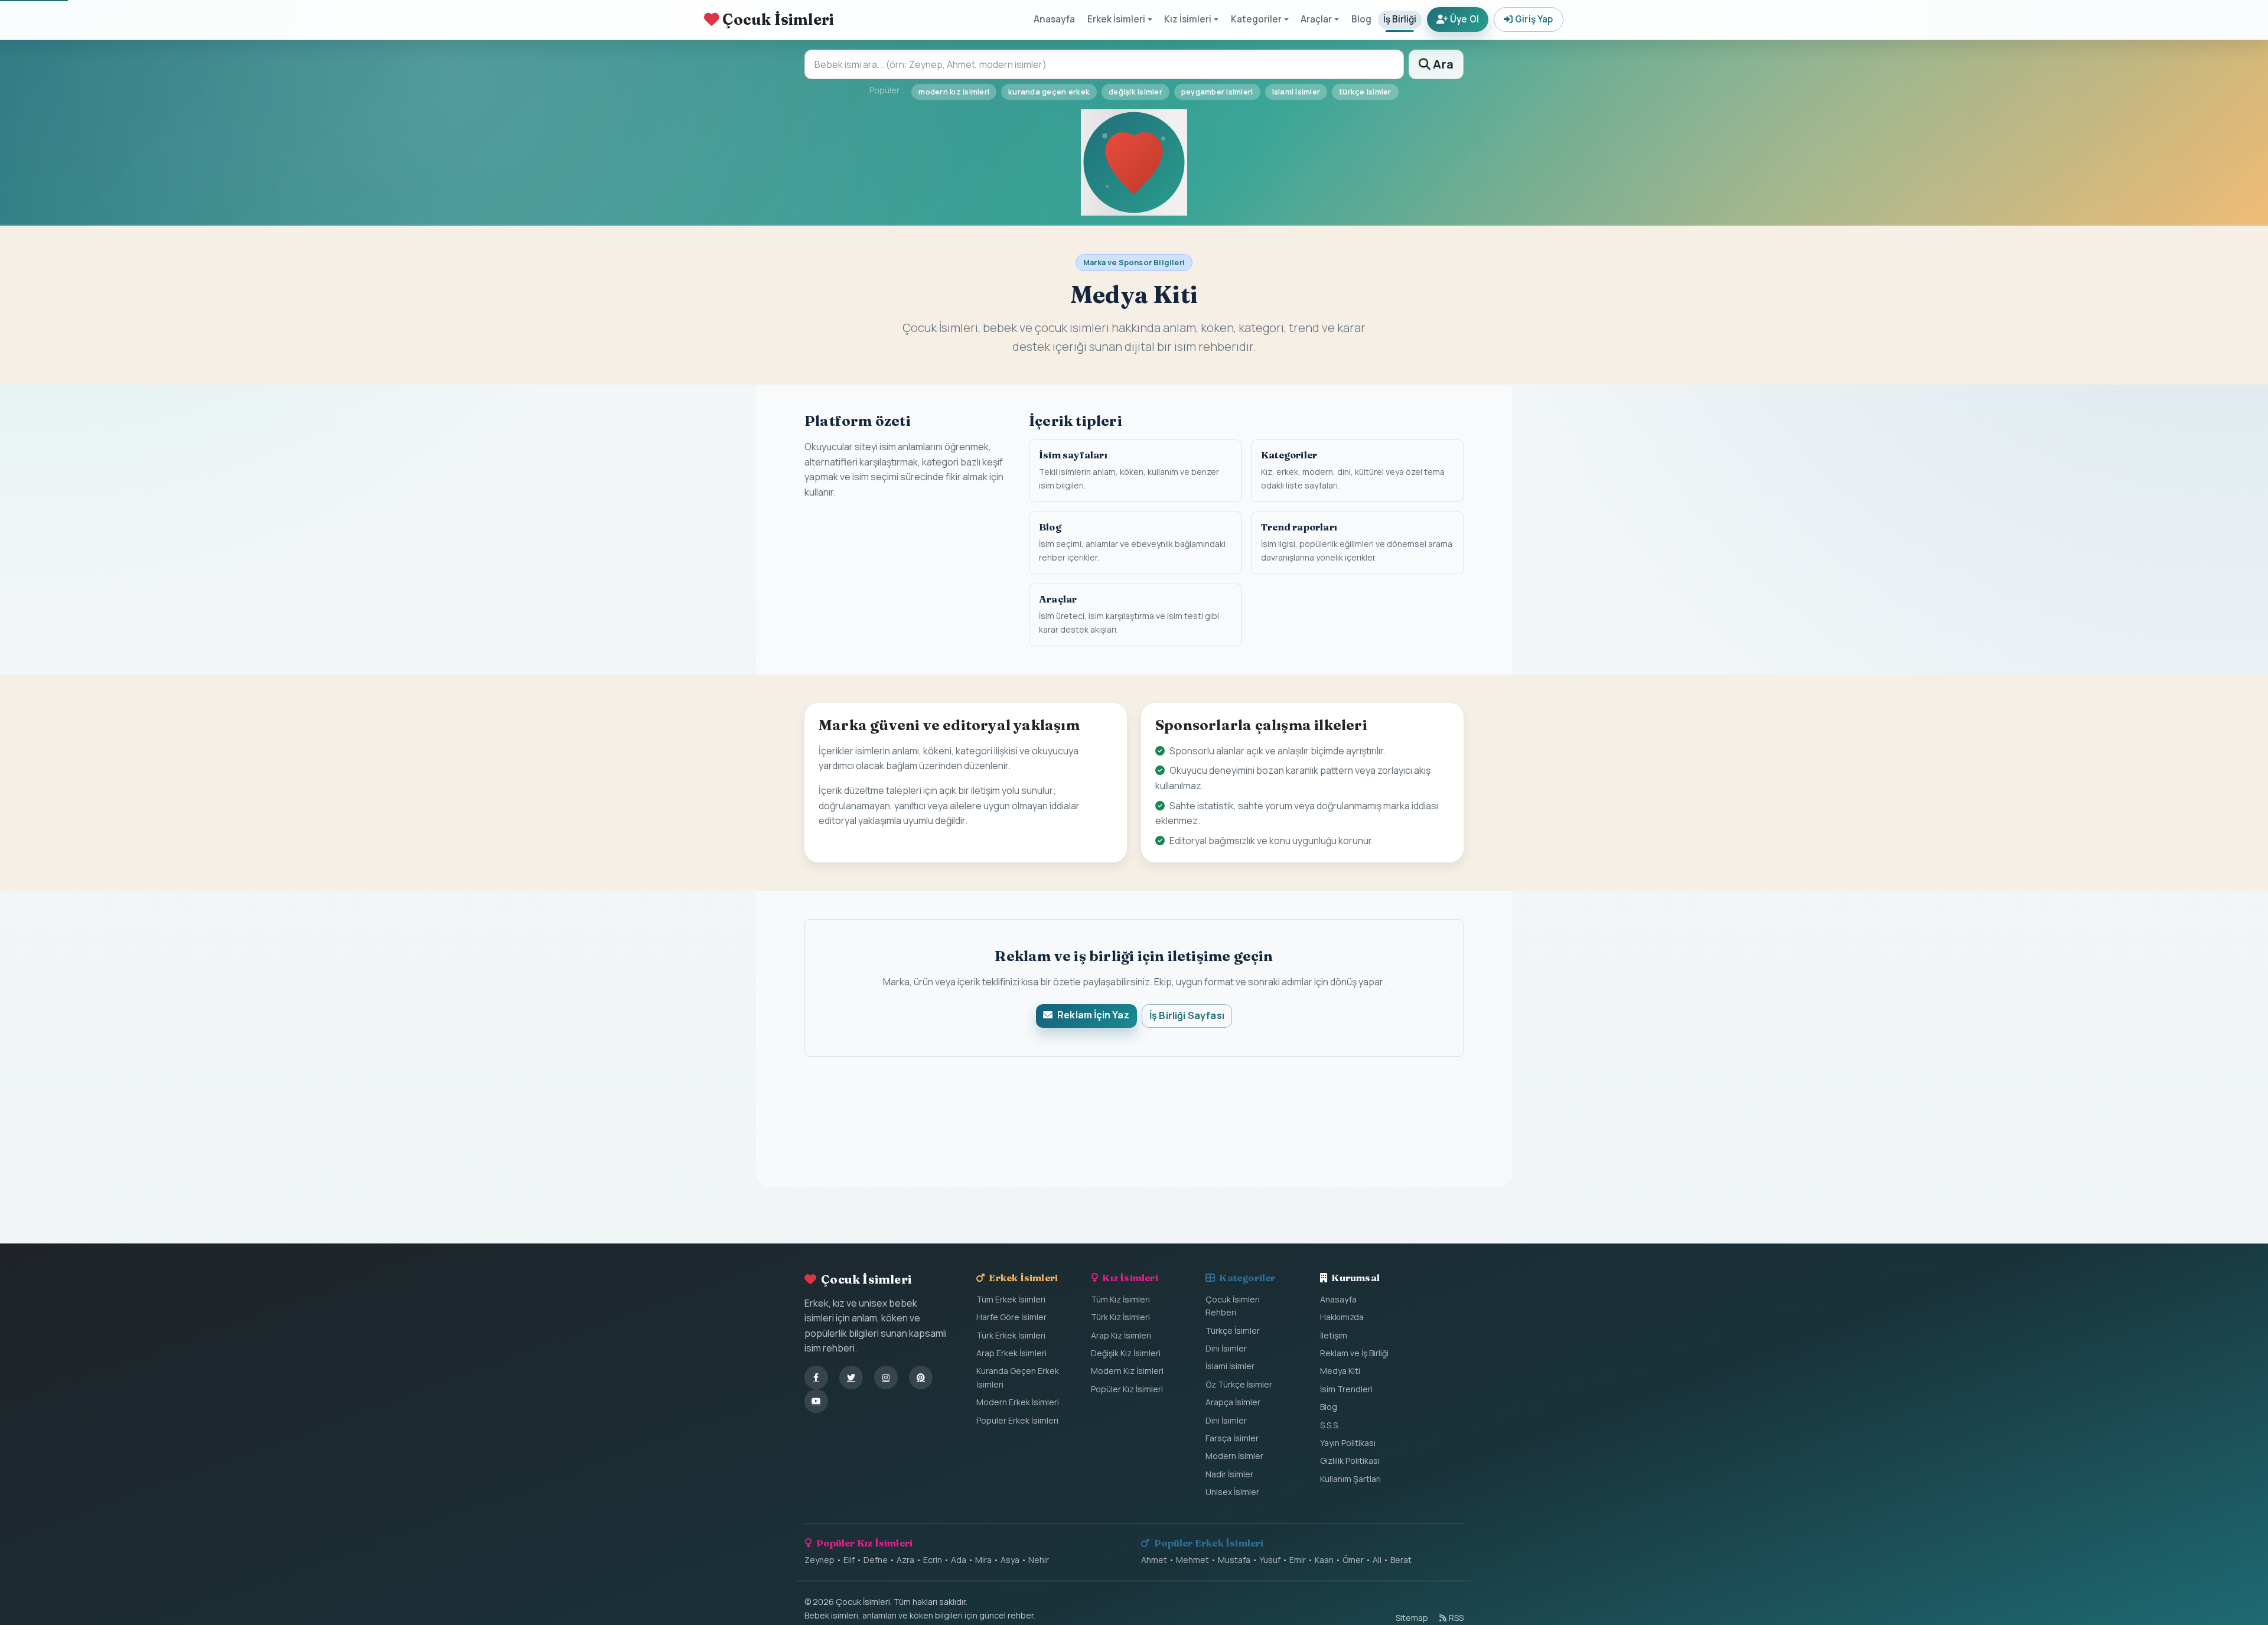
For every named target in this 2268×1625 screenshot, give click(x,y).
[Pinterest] (921, 1377)
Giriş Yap (1534, 19)
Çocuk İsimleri (777, 19)
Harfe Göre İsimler (1011, 1317)
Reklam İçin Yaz (1093, 1015)
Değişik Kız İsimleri (1126, 1353)
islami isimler (1296, 92)
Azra (905, 1560)
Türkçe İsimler (1233, 1331)
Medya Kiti (1340, 1371)
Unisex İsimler (1232, 1492)
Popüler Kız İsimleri (1127, 1389)
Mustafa (1234, 1560)
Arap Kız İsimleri (1121, 1335)
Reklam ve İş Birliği (1354, 1353)
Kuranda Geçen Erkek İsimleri (1018, 1377)
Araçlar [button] (1316, 19)
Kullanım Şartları (1350, 1479)
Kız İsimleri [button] (1188, 19)
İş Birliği (1400, 19)
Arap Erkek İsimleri (1011, 1353)
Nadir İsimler (1229, 1474)
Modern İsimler (1234, 1456)
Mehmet (1192, 1560)
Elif (849, 1560)
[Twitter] (851, 1377)
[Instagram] (886, 1377)
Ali (1377, 1560)
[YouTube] (816, 1401)
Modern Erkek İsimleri (1018, 1402)
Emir (1298, 1560)
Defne (876, 1560)
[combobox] (1104, 64)
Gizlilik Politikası (1350, 1460)
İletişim (1334, 1335)
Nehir (1039, 1560)
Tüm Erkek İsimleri (1011, 1299)
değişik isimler (1135, 92)
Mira (983, 1560)
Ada (959, 1560)
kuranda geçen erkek (1049, 92)
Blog (1361, 19)
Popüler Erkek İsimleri (1017, 1420)
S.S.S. (1330, 1425)
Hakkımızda (1342, 1317)
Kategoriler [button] (1256, 19)
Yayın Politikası (1348, 1443)
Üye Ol (1465, 19)
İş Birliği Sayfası (1187, 1015)
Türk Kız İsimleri (1120, 1317)
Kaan (1324, 1560)
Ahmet (1154, 1560)
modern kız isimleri (954, 92)
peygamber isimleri (1217, 92)
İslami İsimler (1230, 1366)
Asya (1010, 1560)
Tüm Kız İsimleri (1120, 1299)
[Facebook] (816, 1377)
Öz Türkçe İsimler (1239, 1384)
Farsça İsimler (1232, 1438)
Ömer (1353, 1560)
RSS (1456, 1618)
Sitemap (1412, 1618)
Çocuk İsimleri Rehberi (1233, 1306)
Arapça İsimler (1233, 1402)
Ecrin (933, 1560)
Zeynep (819, 1560)
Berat (1401, 1560)
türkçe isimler (1365, 92)
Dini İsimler (1226, 1348)
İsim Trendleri (1346, 1389)
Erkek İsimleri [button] (1116, 19)
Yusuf (1270, 1560)
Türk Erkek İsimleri (1011, 1335)
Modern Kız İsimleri (1127, 1371)
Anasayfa (1054, 19)
